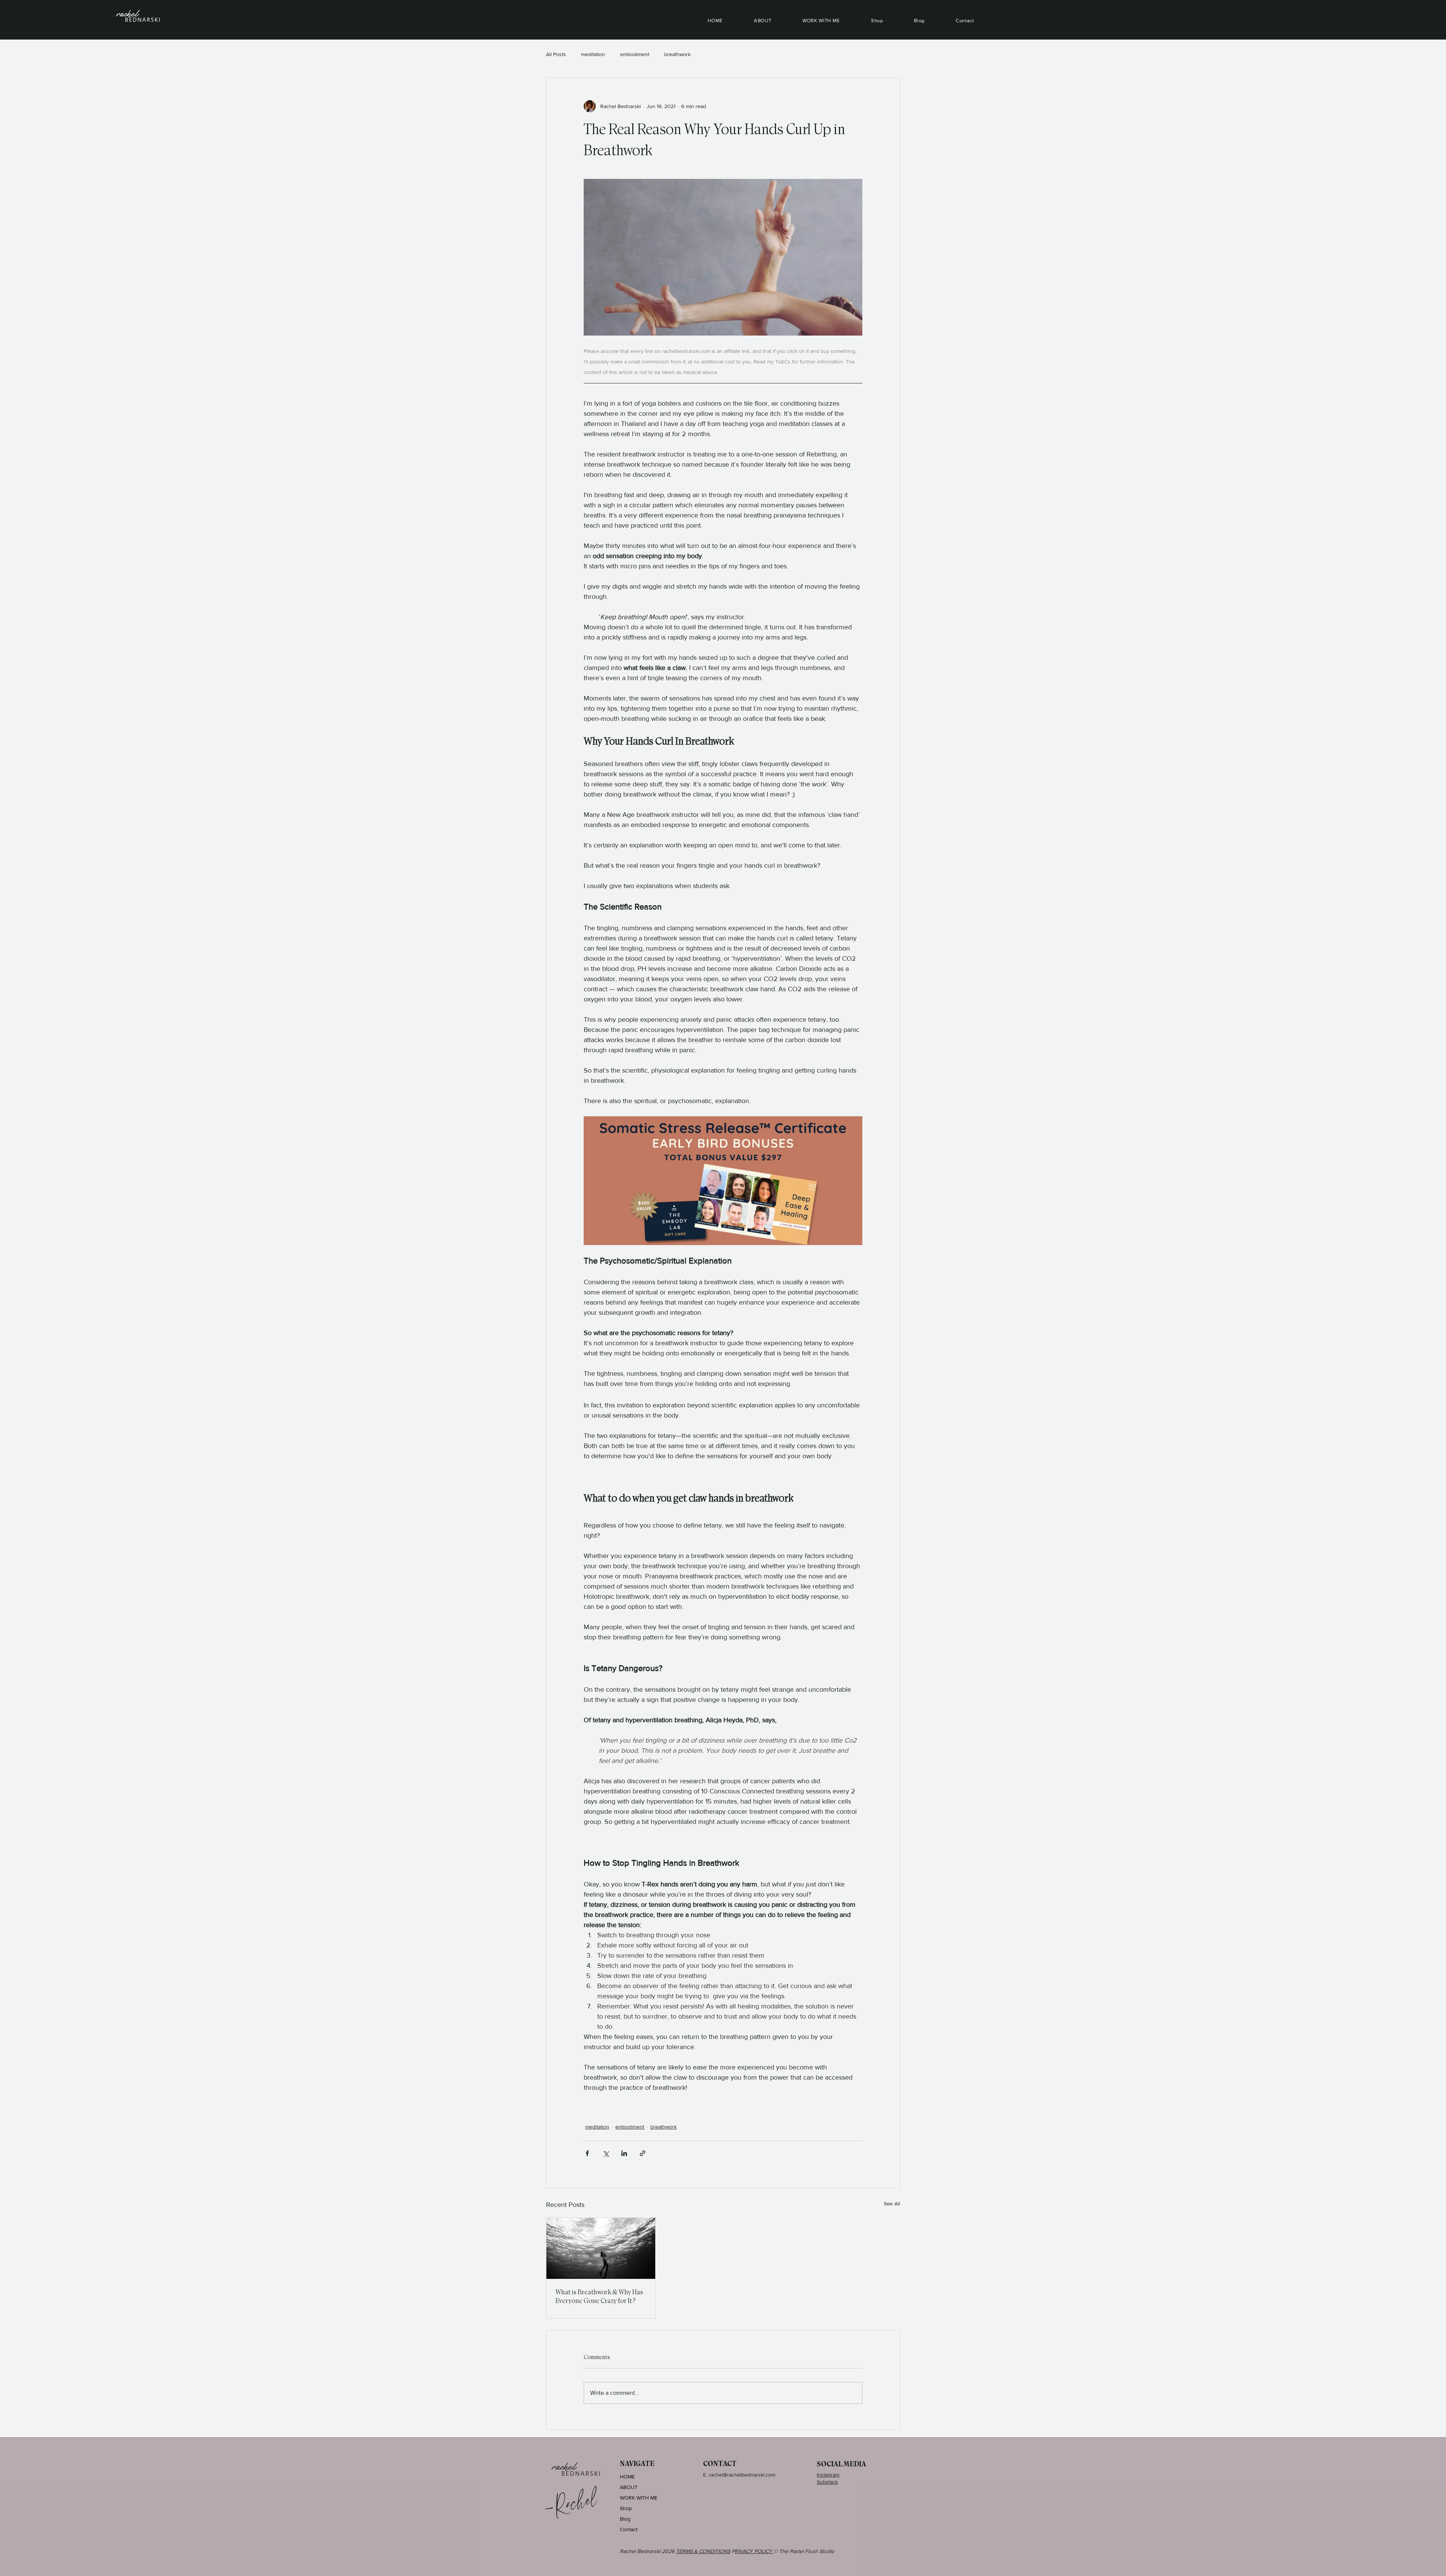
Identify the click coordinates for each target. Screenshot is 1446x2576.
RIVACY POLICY (754, 2551)
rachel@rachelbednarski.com (742, 2475)
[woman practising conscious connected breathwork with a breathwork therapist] (601, 2248)
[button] (821, 21)
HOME (627, 2477)
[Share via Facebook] (587, 2153)
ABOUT (629, 2487)
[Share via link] (643, 2153)
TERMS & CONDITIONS (703, 2551)
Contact (629, 2529)
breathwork (677, 54)
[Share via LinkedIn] (624, 2153)
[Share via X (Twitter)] (606, 2153)
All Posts (556, 54)
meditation (593, 54)
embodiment (635, 54)
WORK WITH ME (639, 2498)
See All (892, 2204)
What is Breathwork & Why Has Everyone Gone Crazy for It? (599, 2297)
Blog (625, 2519)
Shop (626, 2508)
